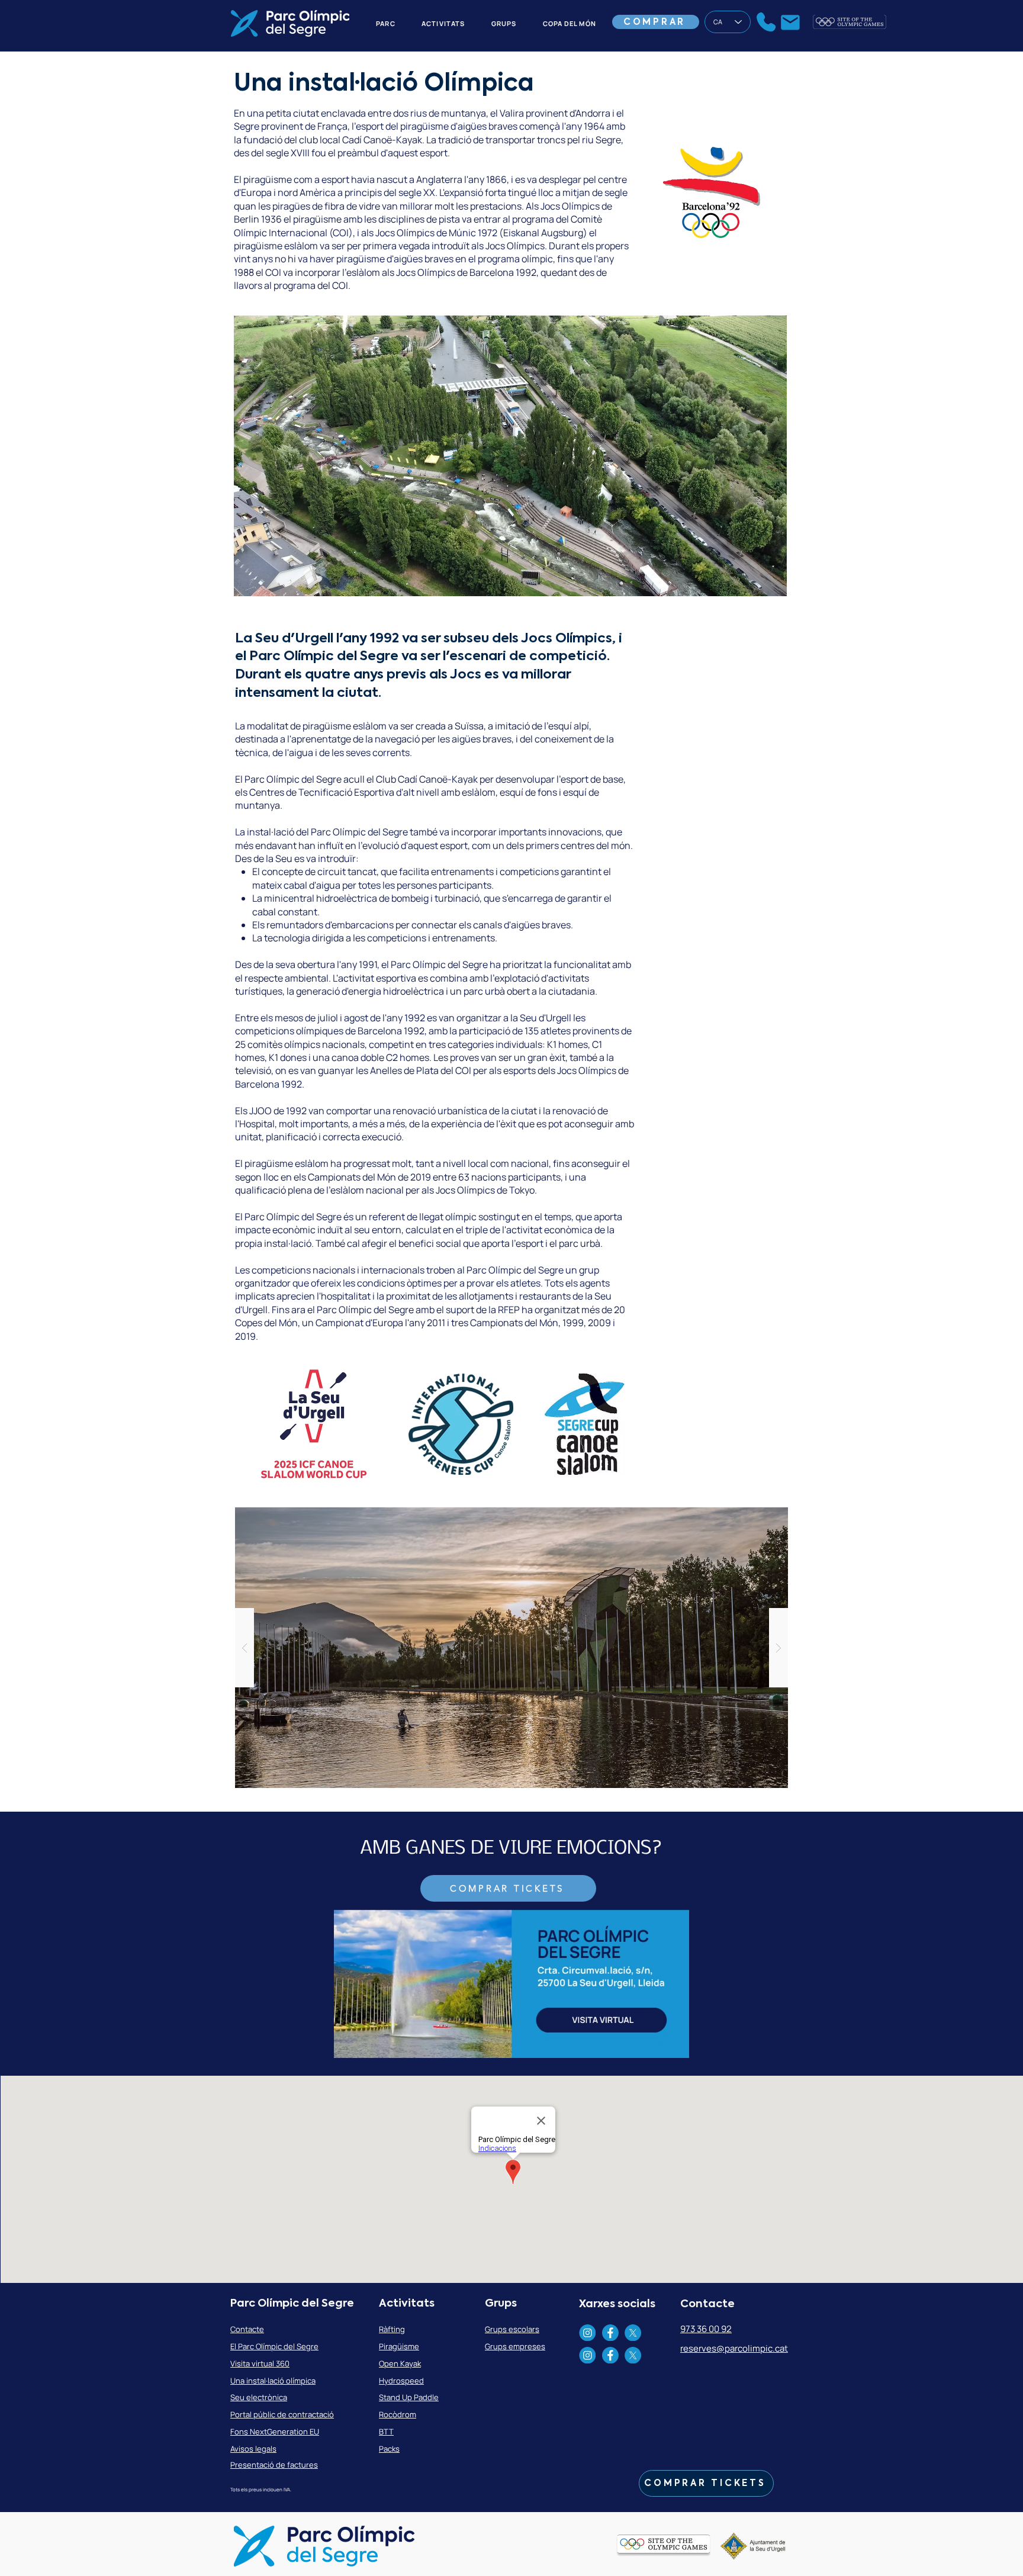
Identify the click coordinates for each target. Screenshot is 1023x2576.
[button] (510, 456)
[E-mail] (790, 22)
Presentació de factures (274, 2465)
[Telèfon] (766, 22)
